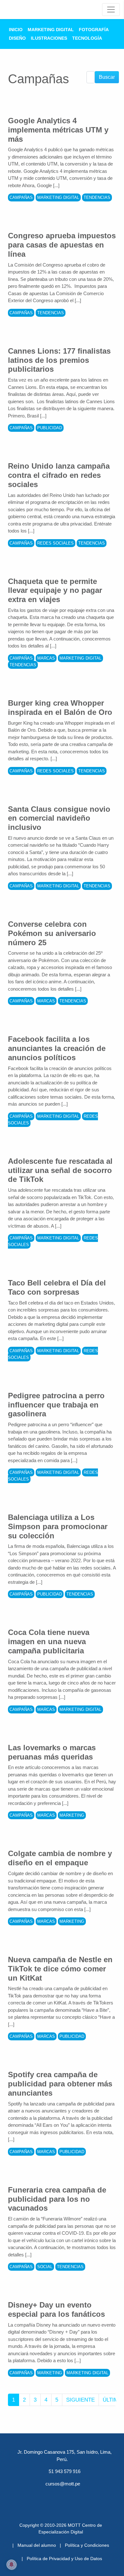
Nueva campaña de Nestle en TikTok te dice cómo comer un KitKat (60, 1969)
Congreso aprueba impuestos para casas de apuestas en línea (62, 245)
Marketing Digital (51, 30)
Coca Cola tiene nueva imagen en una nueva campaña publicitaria (49, 1641)
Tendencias (97, 197)
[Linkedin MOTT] (62, 2495)
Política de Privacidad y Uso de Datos (64, 2559)
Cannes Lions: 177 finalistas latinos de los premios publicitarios (59, 360)
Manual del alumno (37, 2545)
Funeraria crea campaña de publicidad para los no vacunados (57, 2199)
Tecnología (87, 38)
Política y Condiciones (87, 2545)
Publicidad (50, 428)
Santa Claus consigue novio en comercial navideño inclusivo (59, 818)
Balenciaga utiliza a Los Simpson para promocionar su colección (58, 1526)
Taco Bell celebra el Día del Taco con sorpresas (57, 1287)
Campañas (21, 197)
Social (45, 2267)
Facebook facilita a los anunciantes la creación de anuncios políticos (57, 1048)
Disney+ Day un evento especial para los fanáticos (56, 2309)
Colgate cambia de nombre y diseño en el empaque (60, 1858)
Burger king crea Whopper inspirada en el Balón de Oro (60, 708)
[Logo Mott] (26, 10)
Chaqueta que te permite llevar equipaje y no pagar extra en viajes (55, 590)
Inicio (16, 30)
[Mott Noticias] (111, 10)
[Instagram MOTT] (95, 2495)
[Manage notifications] (11, 2565)
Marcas (46, 658)
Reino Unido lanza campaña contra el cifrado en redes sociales (59, 475)
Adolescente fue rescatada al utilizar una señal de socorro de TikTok (60, 1170)
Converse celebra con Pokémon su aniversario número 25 (52, 933)
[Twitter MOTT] (45, 2495)
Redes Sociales (55, 543)
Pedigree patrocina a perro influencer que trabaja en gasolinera (56, 1405)
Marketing (72, 1815)
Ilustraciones (49, 38)
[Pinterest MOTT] (79, 2495)
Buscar (107, 77)
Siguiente (80, 2400)
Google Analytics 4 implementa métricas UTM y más (58, 130)
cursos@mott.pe (63, 2484)
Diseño (17, 38)
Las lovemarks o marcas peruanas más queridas (52, 1752)
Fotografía (94, 30)
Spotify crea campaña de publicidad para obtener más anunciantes (60, 2084)
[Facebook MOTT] (29, 2495)
